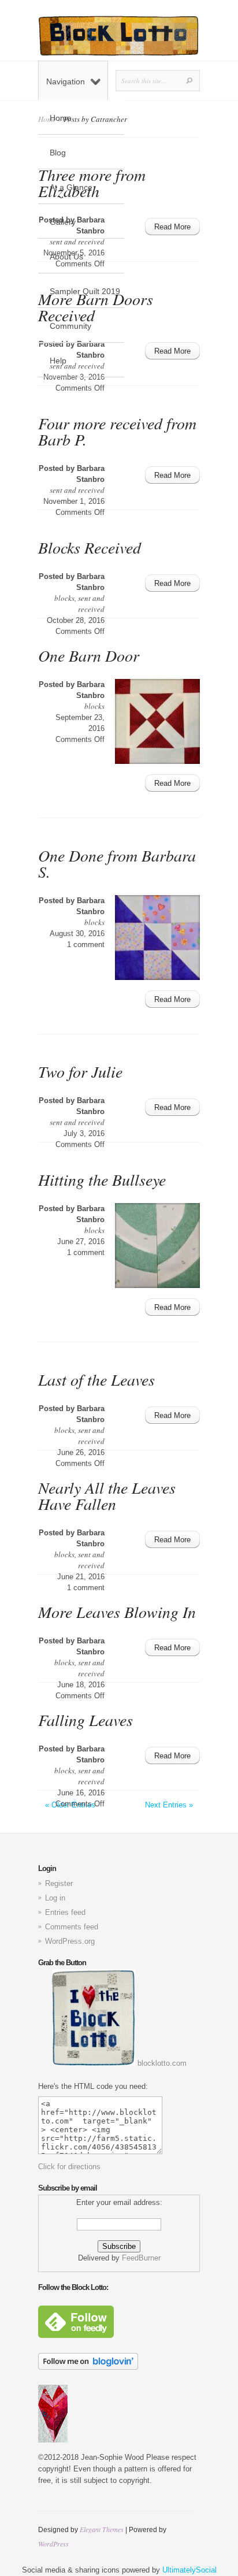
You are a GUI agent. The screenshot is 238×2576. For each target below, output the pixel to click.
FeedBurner (141, 2258)
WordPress (53, 2544)
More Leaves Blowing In (117, 1612)
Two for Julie (80, 1071)
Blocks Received (90, 547)
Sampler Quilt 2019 (85, 291)
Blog (58, 153)
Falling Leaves (85, 1720)
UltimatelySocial (189, 2570)
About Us (66, 257)
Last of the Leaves (96, 1379)
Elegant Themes (102, 2529)
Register (59, 1883)
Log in (55, 1898)
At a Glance (71, 187)
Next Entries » (169, 1805)
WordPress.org (70, 1941)
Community (70, 326)
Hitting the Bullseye (102, 1179)
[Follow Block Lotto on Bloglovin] (88, 2367)
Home (61, 118)
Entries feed (65, 1912)
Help (58, 361)
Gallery (63, 222)
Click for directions (69, 2167)
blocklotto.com (161, 2063)
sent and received (77, 490)
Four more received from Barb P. (117, 431)
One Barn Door (89, 655)
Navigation (66, 81)
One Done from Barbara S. (117, 863)
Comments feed (72, 1927)
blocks (64, 598)
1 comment (86, 944)
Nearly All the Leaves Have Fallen (107, 1495)
